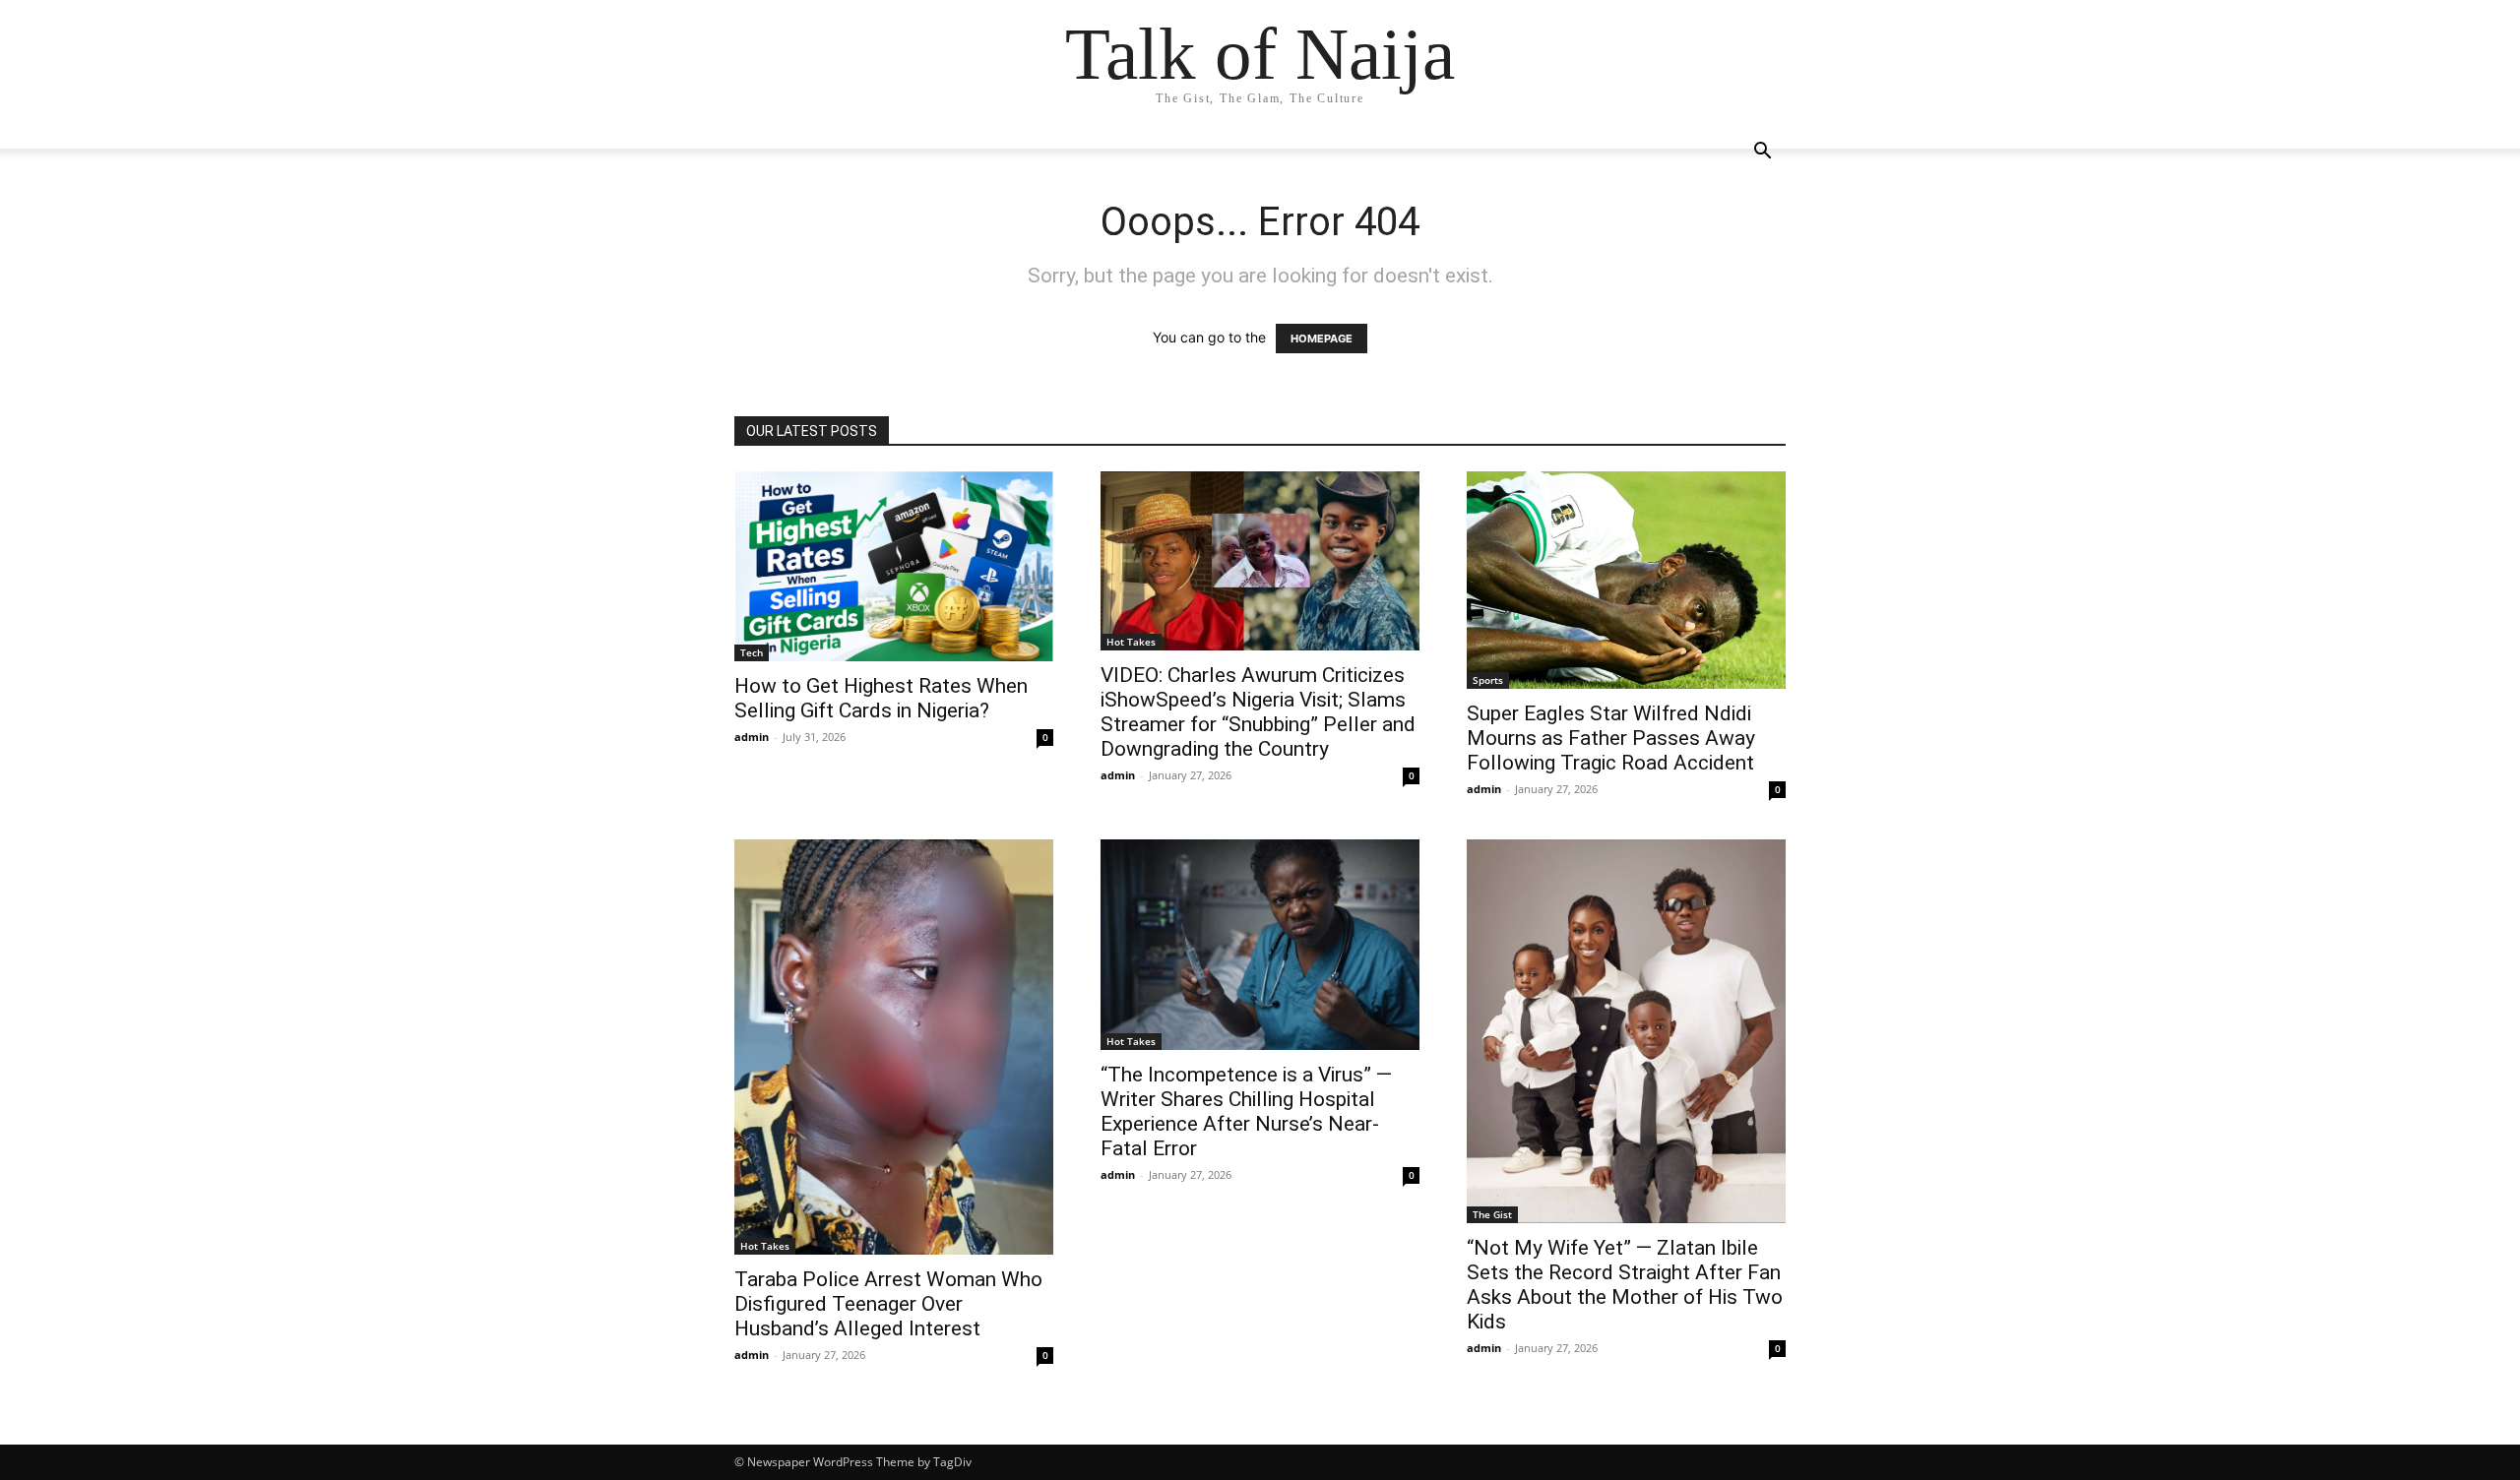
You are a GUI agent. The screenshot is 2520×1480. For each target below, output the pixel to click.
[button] (1762, 153)
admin (752, 737)
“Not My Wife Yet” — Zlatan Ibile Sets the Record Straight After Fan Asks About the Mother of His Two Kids (1625, 1285)
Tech (752, 652)
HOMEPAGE (1322, 339)
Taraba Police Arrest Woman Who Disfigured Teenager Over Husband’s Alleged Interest (888, 1304)
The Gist (1492, 1214)
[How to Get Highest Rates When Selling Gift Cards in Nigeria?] (894, 566)
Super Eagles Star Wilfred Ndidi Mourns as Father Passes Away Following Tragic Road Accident (1611, 738)
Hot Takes (1131, 642)
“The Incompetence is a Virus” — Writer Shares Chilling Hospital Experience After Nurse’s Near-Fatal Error (1246, 1111)
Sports (1488, 680)
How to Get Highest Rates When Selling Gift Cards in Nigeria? (881, 698)
